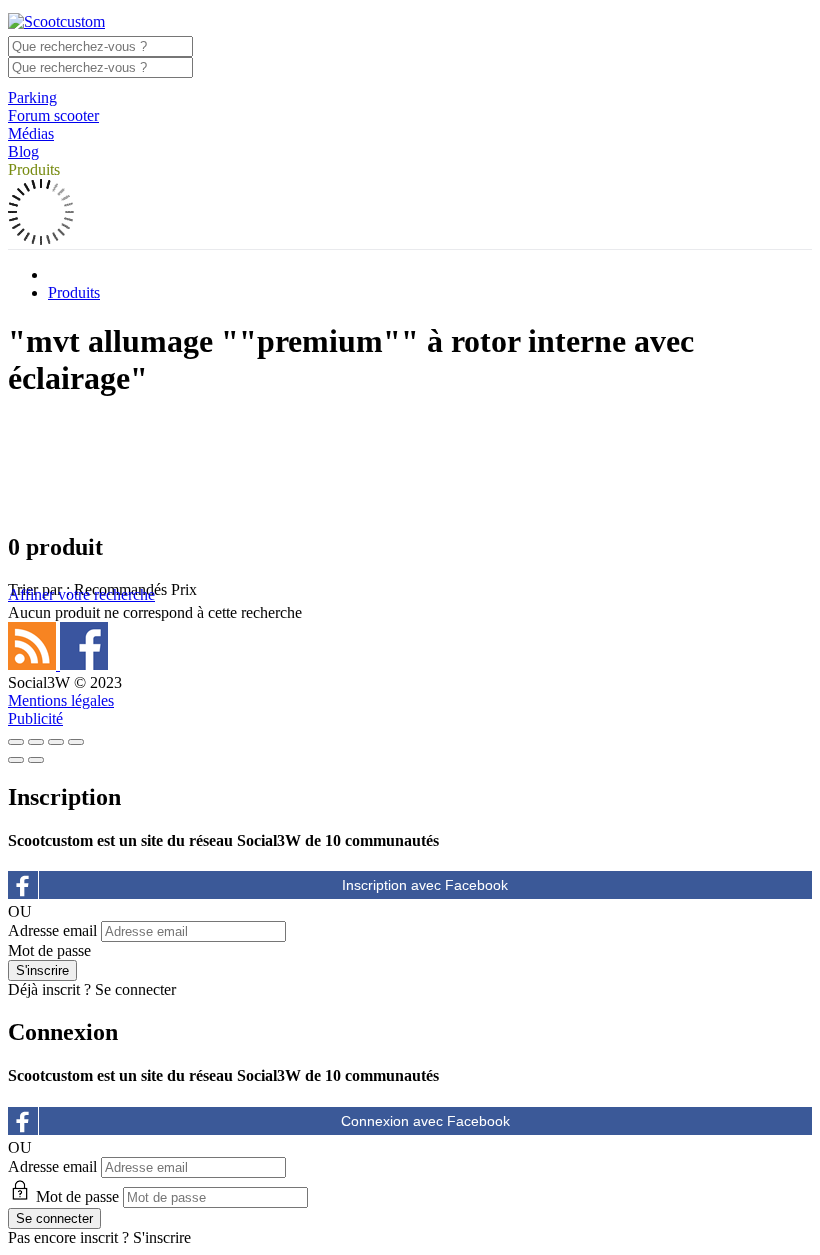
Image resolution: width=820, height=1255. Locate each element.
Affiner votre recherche (81, 594)
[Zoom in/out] (76, 742)
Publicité (35, 718)
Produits (34, 169)
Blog (23, 151)
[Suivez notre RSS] (34, 664)
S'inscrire (162, 1237)
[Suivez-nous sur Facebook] (84, 664)
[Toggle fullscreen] (56, 742)
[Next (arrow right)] (36, 760)
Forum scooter (53, 115)
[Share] (36, 742)
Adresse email (52, 930)
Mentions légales (61, 700)
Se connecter (135, 989)
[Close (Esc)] (16, 742)
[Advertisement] (410, 464)
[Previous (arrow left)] (16, 760)
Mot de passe (49, 950)
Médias (31, 133)
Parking (32, 97)
